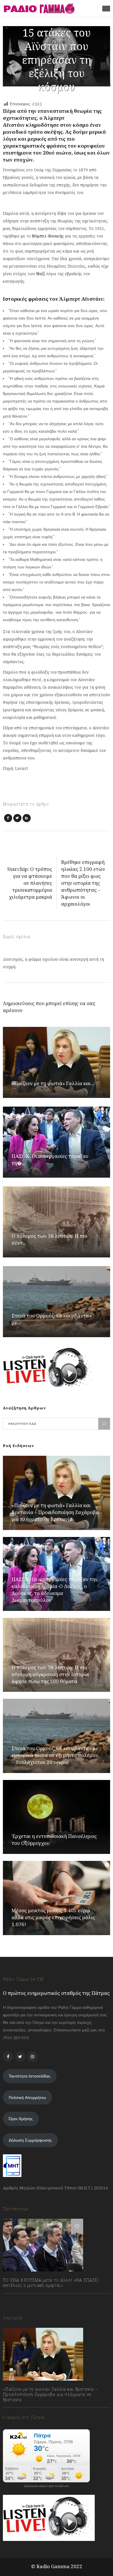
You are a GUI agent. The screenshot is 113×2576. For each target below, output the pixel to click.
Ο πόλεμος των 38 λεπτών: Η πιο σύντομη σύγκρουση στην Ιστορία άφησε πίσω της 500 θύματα (50, 1674)
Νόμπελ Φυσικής (48, 236)
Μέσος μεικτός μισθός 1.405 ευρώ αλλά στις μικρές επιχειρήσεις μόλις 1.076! (53, 1917)
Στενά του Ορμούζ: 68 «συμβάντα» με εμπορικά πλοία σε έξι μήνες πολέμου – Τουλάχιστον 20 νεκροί (55, 1755)
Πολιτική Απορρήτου (27, 2098)
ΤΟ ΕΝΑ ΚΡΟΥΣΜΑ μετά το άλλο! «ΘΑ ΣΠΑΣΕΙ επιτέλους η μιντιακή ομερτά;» (51, 2283)
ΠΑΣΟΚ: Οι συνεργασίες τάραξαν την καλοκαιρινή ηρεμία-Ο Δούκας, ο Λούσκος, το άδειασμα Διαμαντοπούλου (55, 1590)
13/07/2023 (19, 2298)
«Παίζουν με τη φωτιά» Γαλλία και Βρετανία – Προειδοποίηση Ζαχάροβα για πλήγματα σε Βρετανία (55, 1512)
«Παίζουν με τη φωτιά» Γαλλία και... (53, 1083)
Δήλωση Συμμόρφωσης (30, 2140)
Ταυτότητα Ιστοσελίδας (30, 2076)
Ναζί (41, 274)
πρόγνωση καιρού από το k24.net (46, 2486)
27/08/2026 (19, 2412)
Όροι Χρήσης (21, 2119)
